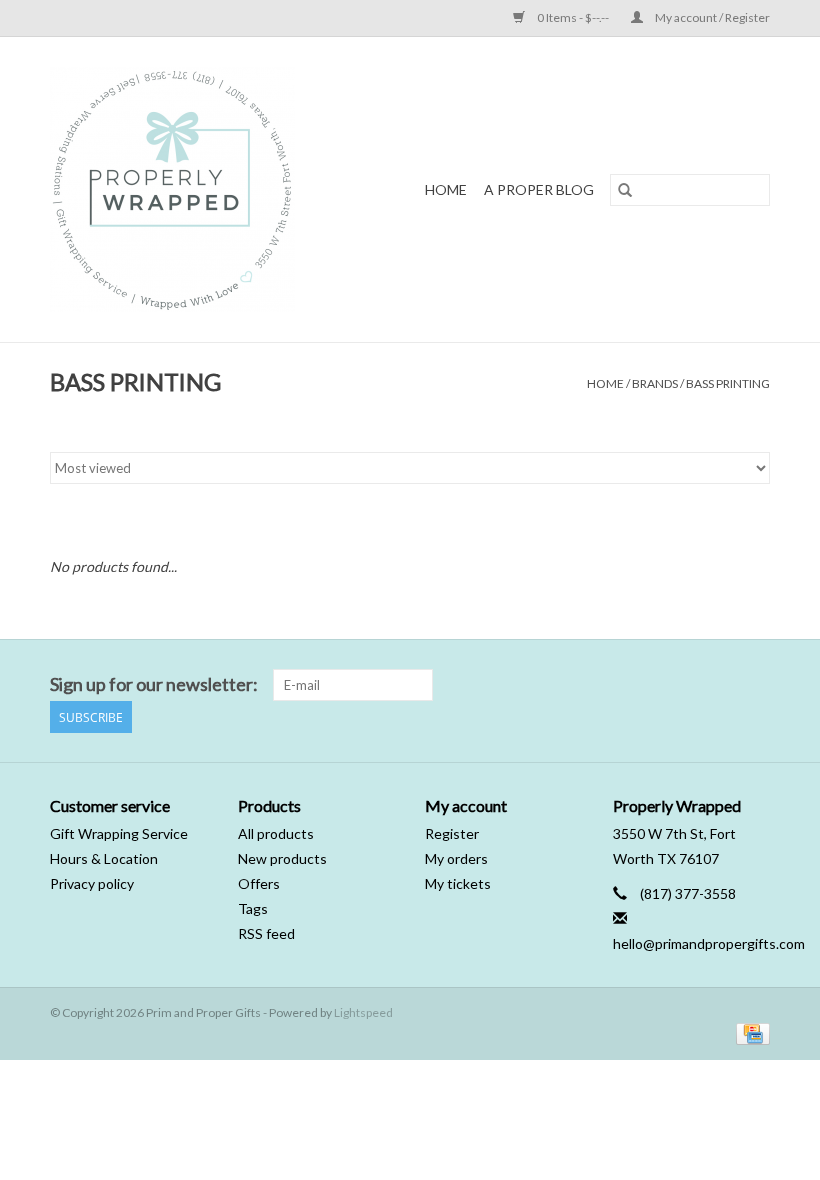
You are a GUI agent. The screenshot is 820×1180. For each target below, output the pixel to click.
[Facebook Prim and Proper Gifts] (719, 685)
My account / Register (711, 17)
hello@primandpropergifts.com (709, 943)
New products (282, 858)
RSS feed (266, 933)
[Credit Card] (749, 1032)
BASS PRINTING (728, 383)
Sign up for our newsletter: (154, 684)
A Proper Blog (539, 189)
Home (446, 189)
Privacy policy (92, 883)
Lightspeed (363, 1012)
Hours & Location (104, 858)
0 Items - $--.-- (573, 17)
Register (452, 833)
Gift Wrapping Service (119, 833)
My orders (456, 858)
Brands (655, 383)
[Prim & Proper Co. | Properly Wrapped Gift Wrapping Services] (198, 189)
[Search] (625, 190)
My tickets (458, 883)
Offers (259, 883)
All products (276, 833)
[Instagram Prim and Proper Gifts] (754, 685)
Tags (253, 908)
